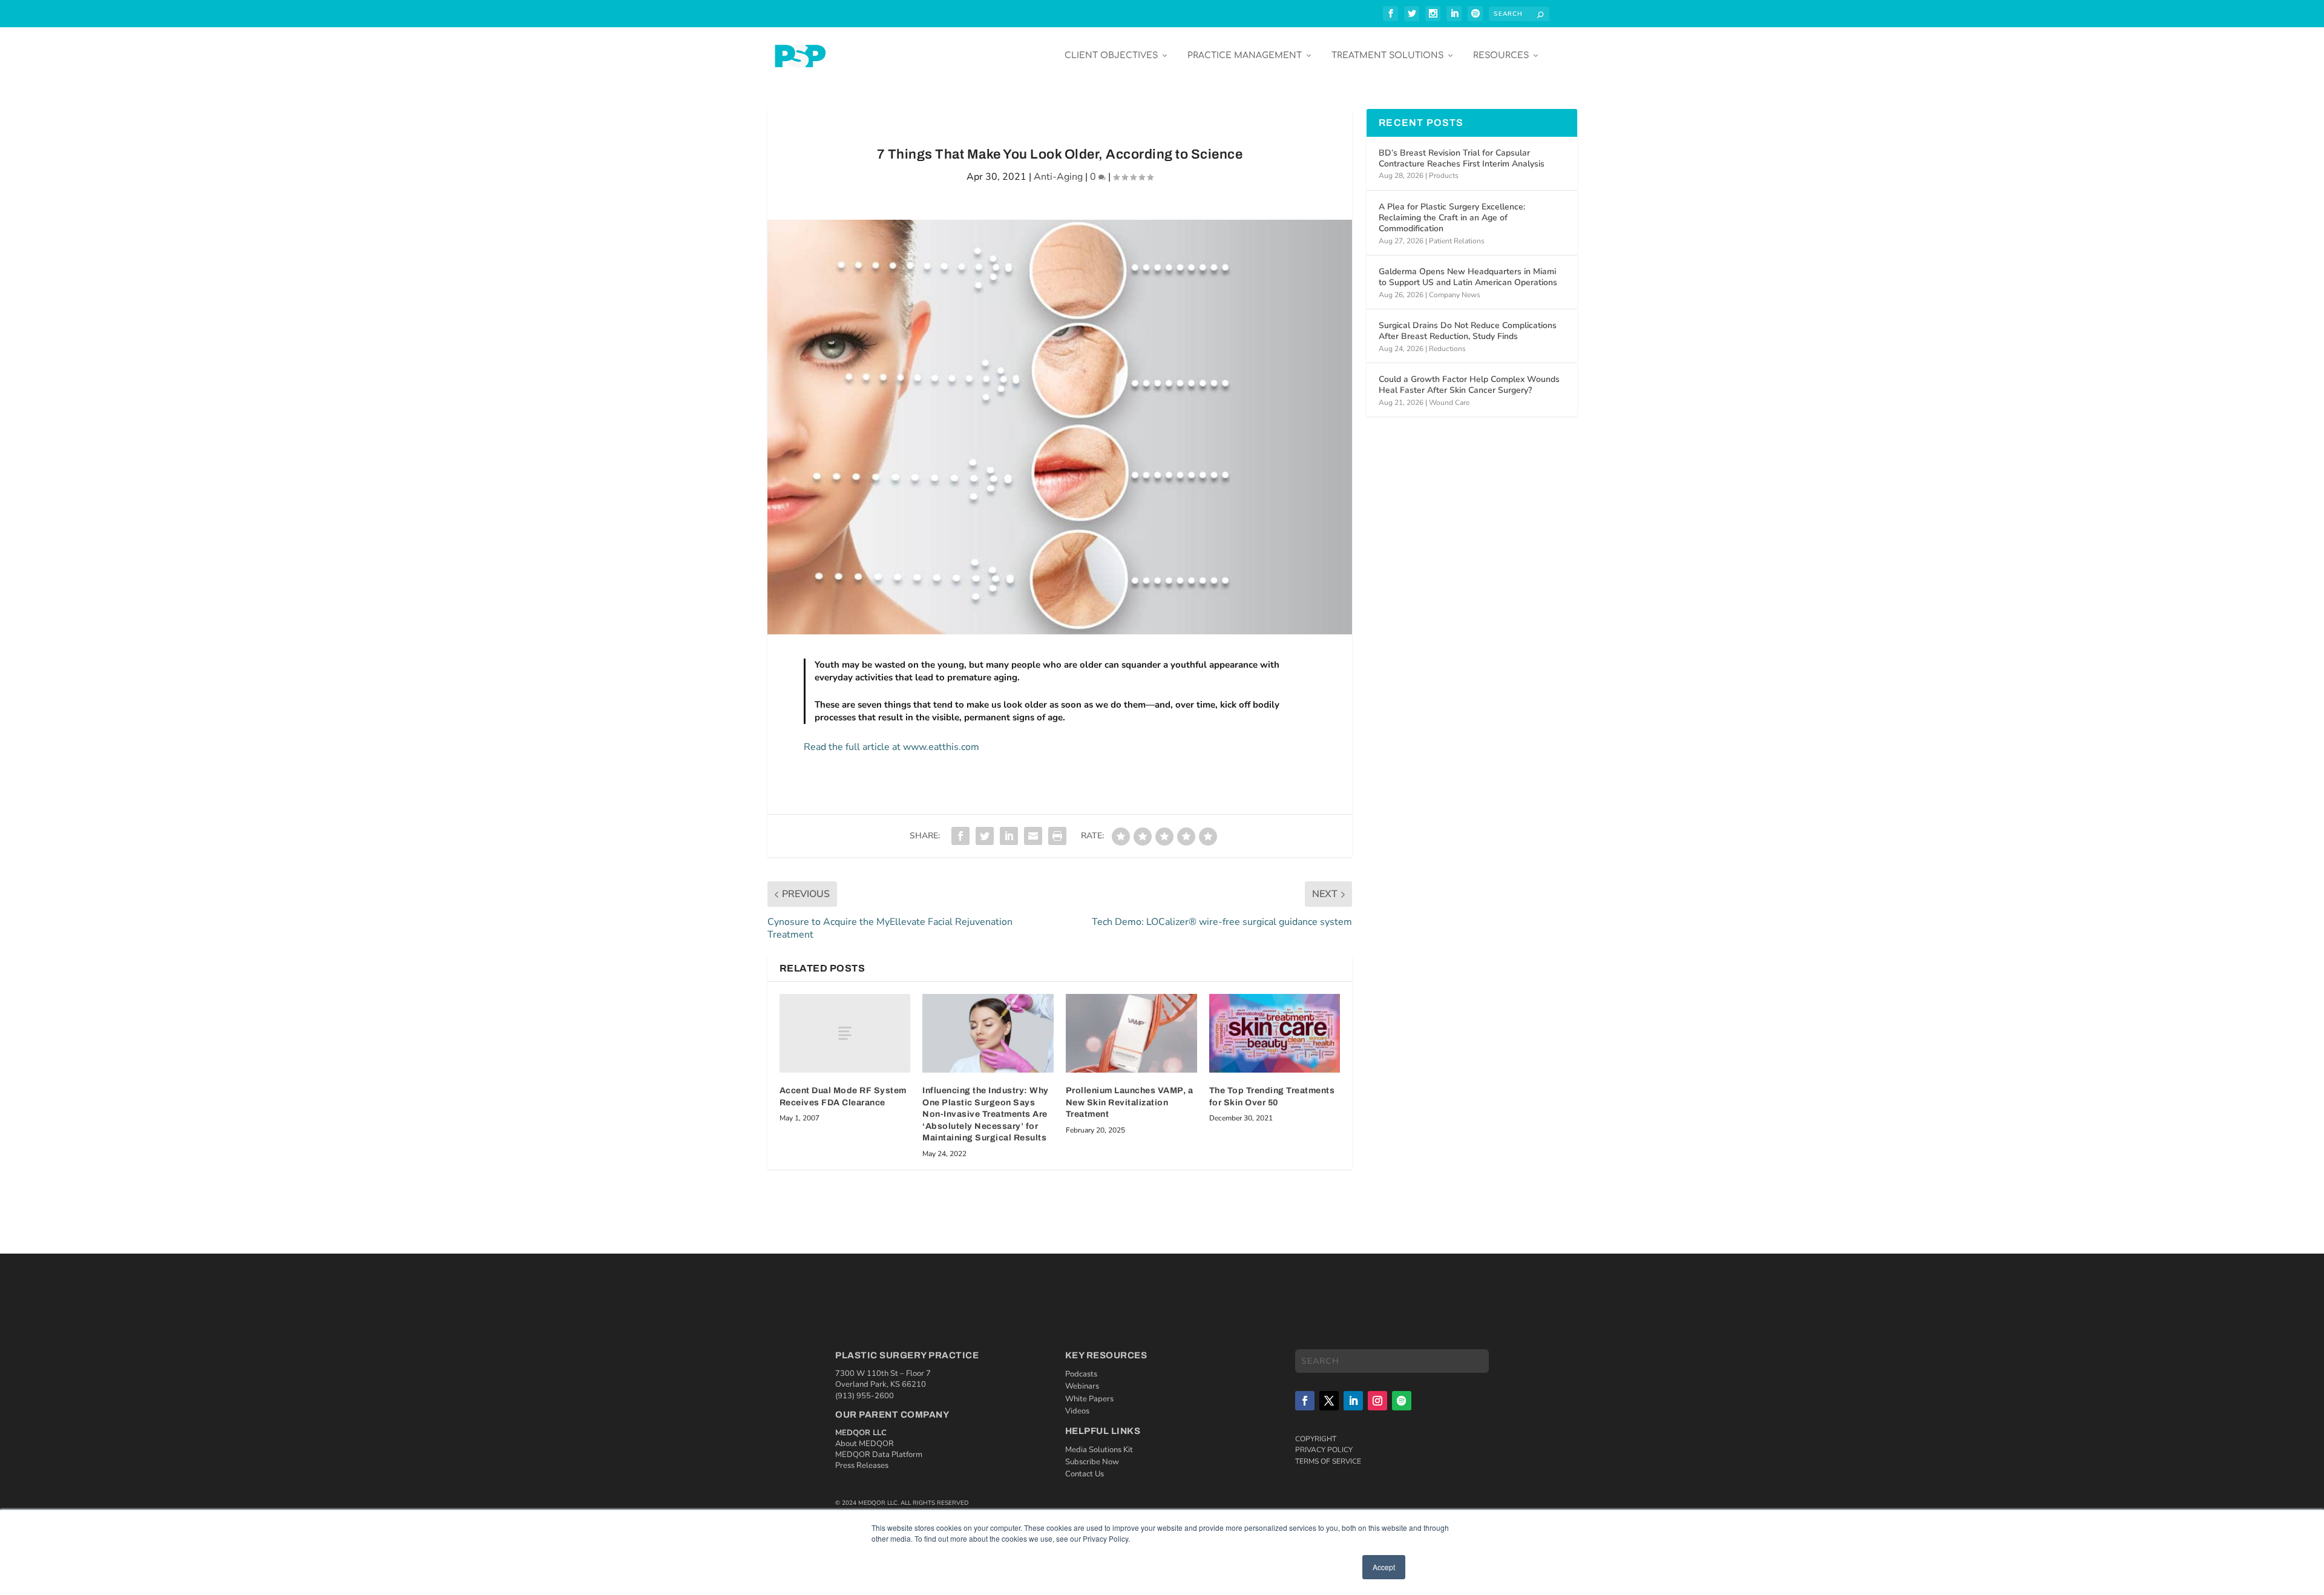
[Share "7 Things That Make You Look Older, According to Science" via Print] (1057, 836)
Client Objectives (1111, 55)
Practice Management (1245, 55)
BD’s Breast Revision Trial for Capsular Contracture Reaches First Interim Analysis (1462, 158)
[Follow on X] (1329, 1401)
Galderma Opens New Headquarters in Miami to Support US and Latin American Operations (1468, 277)
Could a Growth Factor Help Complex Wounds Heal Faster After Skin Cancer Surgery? (1469, 385)
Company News (1455, 295)
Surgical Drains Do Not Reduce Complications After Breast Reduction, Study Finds (1468, 331)
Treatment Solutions (1387, 55)
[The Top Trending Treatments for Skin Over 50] (1275, 1033)
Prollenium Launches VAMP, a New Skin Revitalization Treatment (1130, 1102)
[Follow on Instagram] (1377, 1401)
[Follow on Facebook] (1305, 1401)
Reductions (1447, 349)
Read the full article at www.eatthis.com (891, 747)
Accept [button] (1384, 1567)
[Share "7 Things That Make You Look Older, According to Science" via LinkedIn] (1009, 836)
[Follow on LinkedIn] (1353, 1401)
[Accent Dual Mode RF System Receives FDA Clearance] (845, 1033)
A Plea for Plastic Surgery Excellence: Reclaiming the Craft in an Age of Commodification (1452, 218)
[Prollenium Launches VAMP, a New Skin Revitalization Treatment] (1131, 1033)
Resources (1501, 55)
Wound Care (1449, 403)
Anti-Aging (1058, 177)
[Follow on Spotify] (1402, 1401)
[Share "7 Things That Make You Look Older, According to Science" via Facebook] (960, 836)
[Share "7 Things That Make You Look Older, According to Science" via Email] (1033, 836)
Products (1444, 176)
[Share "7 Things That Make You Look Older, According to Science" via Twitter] (985, 836)
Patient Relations (1457, 241)
